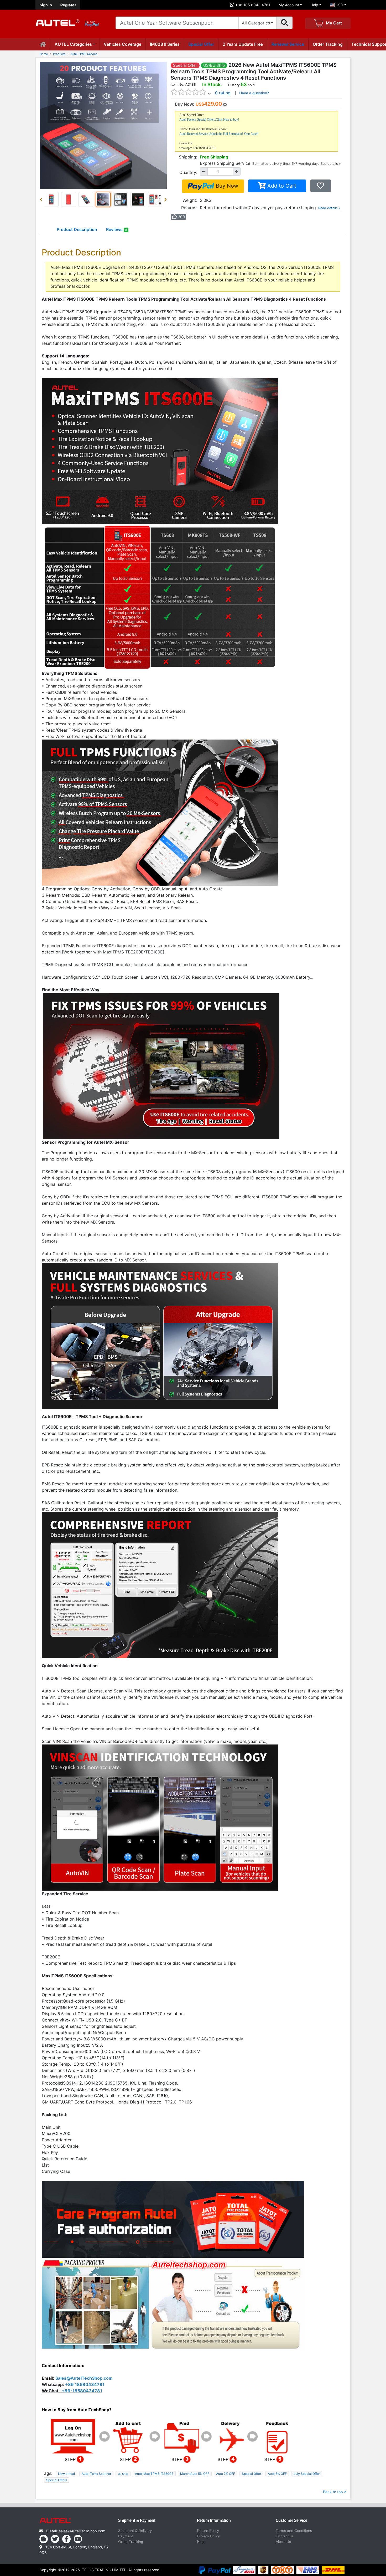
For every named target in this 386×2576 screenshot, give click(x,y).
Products (59, 54)
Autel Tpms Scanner (96, 2474)
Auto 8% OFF (277, 2474)
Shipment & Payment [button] (137, 2521)
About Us (283, 2542)
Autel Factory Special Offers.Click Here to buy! (209, 120)
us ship (123, 2474)
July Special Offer (307, 2474)
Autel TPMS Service (84, 54)
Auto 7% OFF (226, 2474)
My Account (289, 5)
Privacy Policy (208, 2536)
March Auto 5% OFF (195, 2474)
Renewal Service (288, 44)
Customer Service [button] (291, 2521)
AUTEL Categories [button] (73, 44)
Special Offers (57, 2480)
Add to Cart (281, 186)
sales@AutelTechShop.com (82, 2531)
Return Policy (208, 2531)
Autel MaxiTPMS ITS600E (154, 2474)
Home (44, 54)
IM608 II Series (165, 44)
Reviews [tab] (117, 229)
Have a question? (254, 93)
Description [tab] (77, 229)
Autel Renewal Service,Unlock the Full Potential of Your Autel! (219, 134)
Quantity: (188, 172)
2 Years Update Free (243, 44)
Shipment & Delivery (135, 2531)
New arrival (66, 2474)
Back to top (333, 2492)
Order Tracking (328, 44)
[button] (42, 199)
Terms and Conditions (294, 2531)
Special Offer (201, 44)
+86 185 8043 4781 (252, 5)
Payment (126, 2536)
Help (314, 5)
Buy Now (226, 186)
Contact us (285, 2536)
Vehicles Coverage (122, 44)
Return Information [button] (214, 2521)
